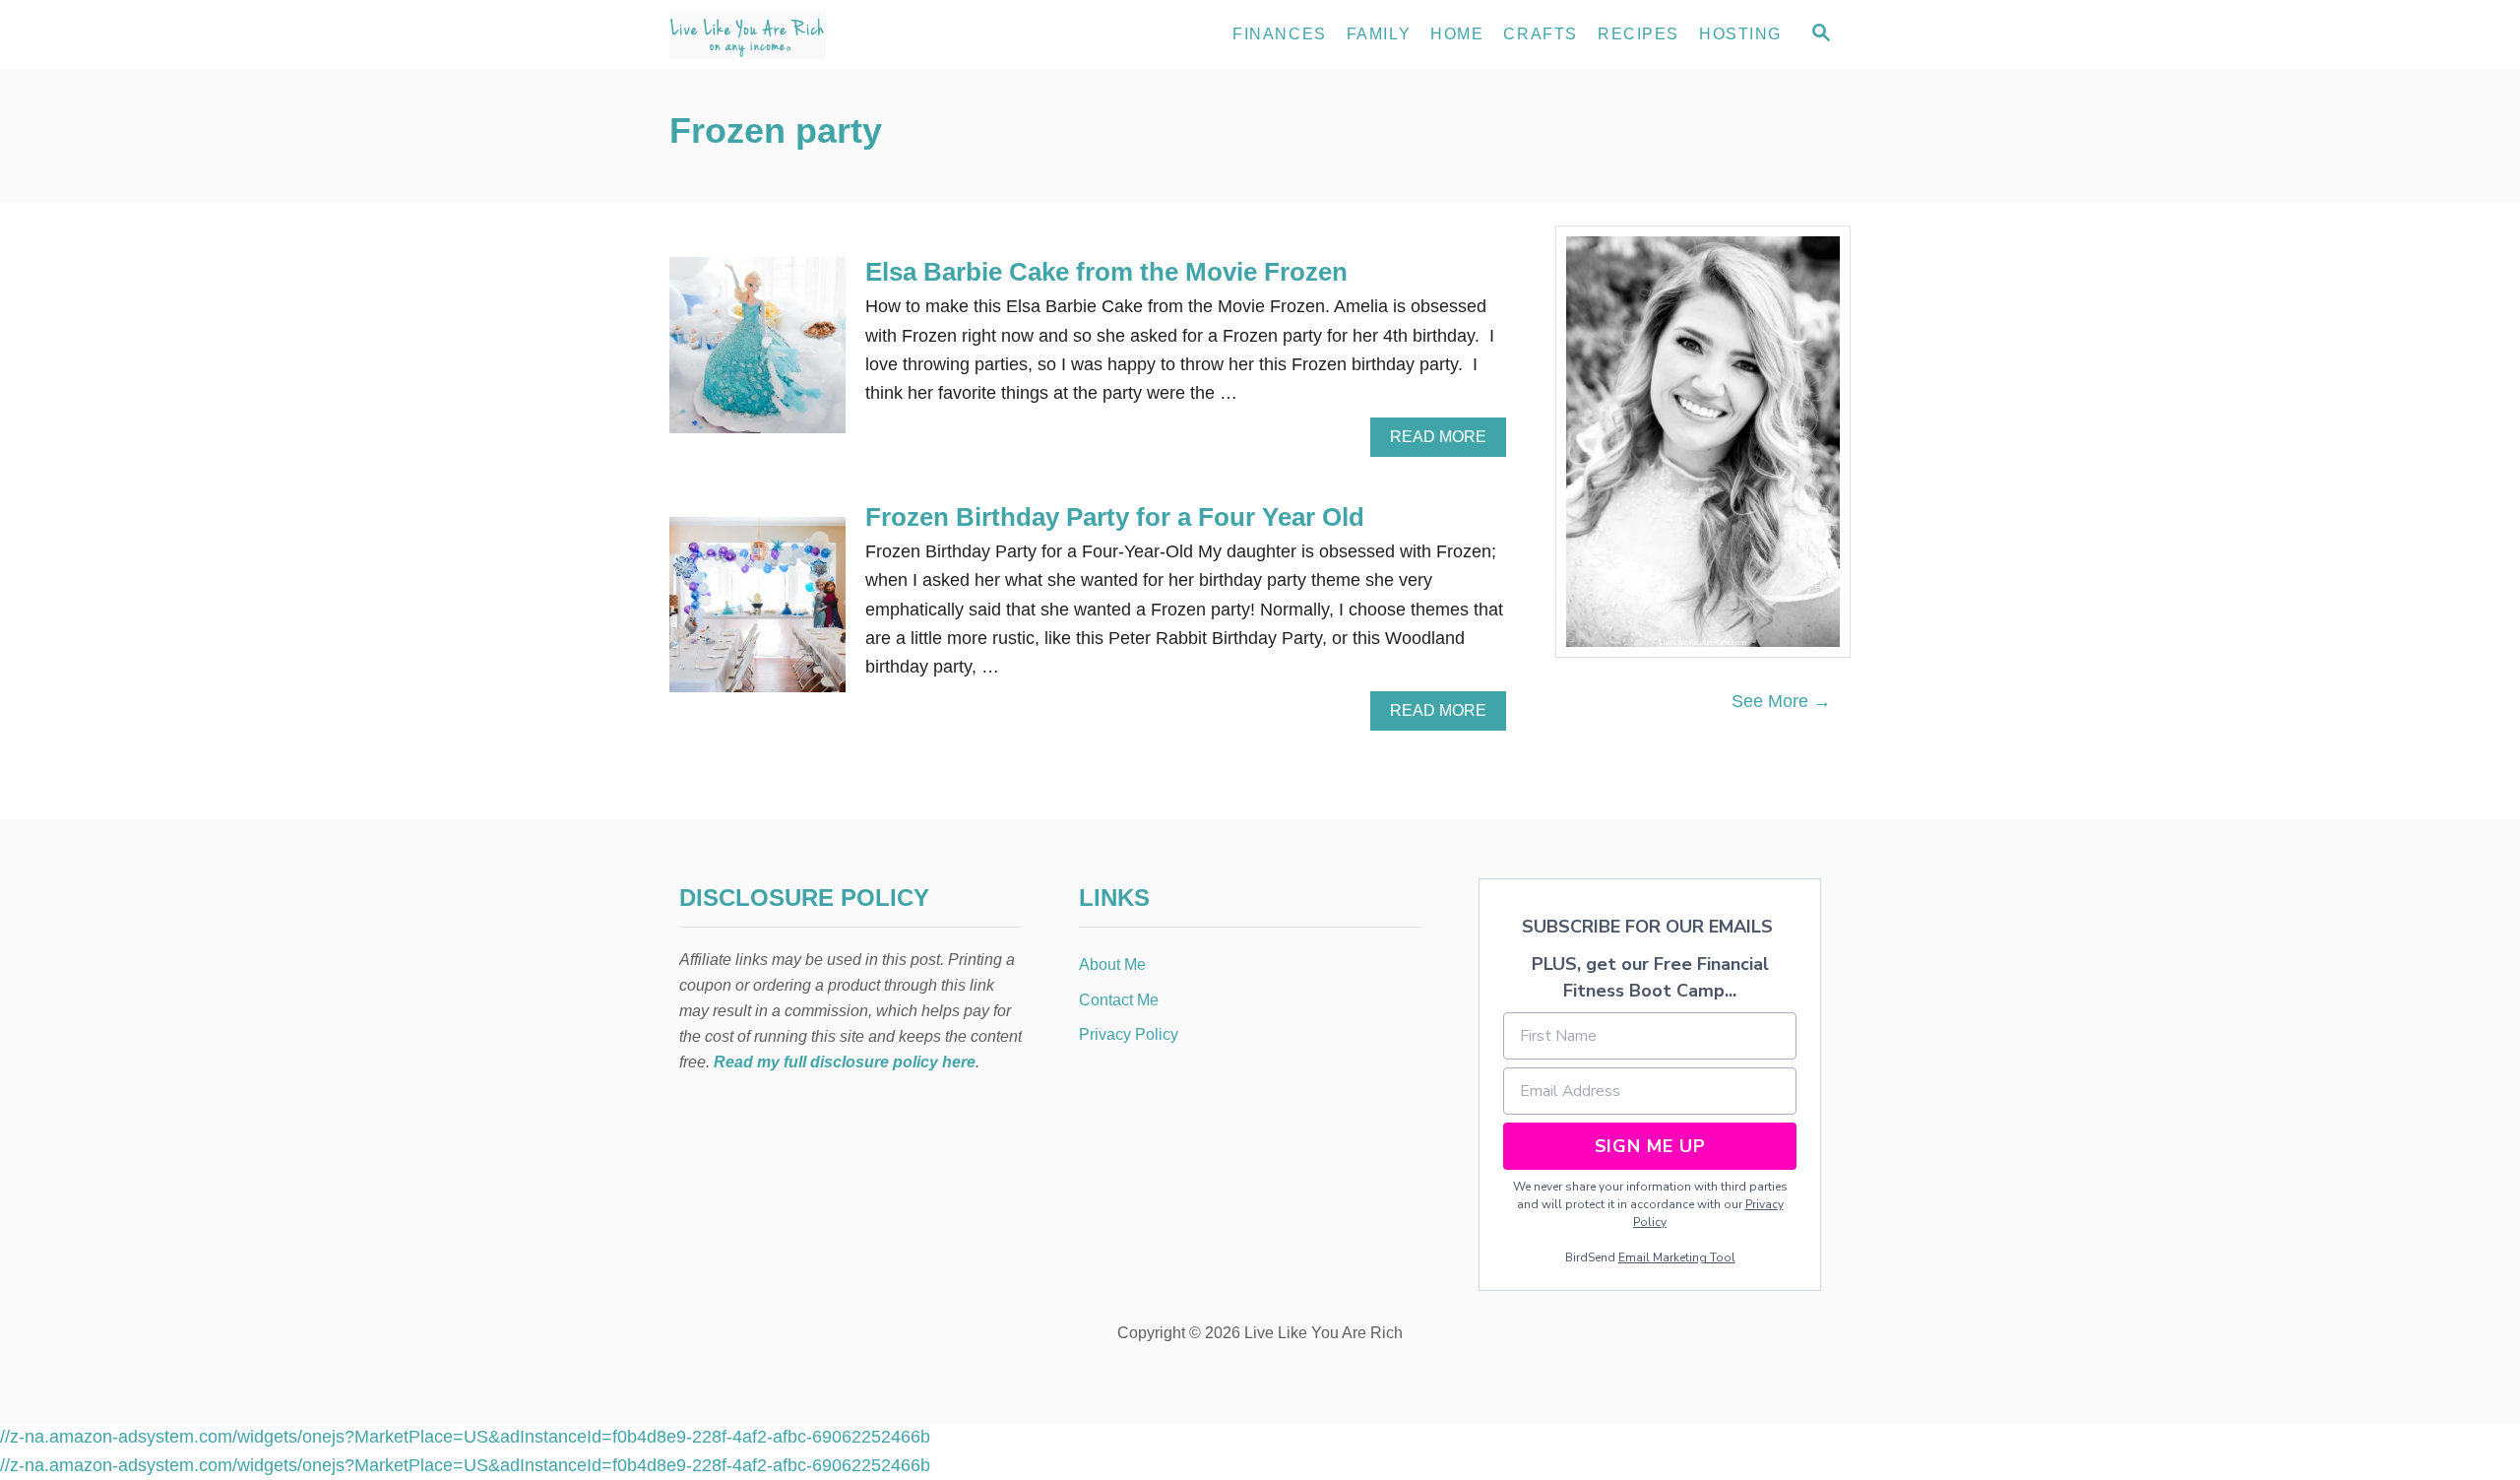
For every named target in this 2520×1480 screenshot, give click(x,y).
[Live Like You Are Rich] (847, 34)
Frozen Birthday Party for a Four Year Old (1115, 517)
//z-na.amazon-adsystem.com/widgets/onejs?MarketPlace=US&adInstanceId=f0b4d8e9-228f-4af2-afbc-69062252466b (465, 1437)
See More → (1781, 701)
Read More (1444, 442)
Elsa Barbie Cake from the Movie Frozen (1106, 272)
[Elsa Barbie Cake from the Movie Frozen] (757, 354)
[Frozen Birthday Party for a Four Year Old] (757, 614)
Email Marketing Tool (1677, 1257)
